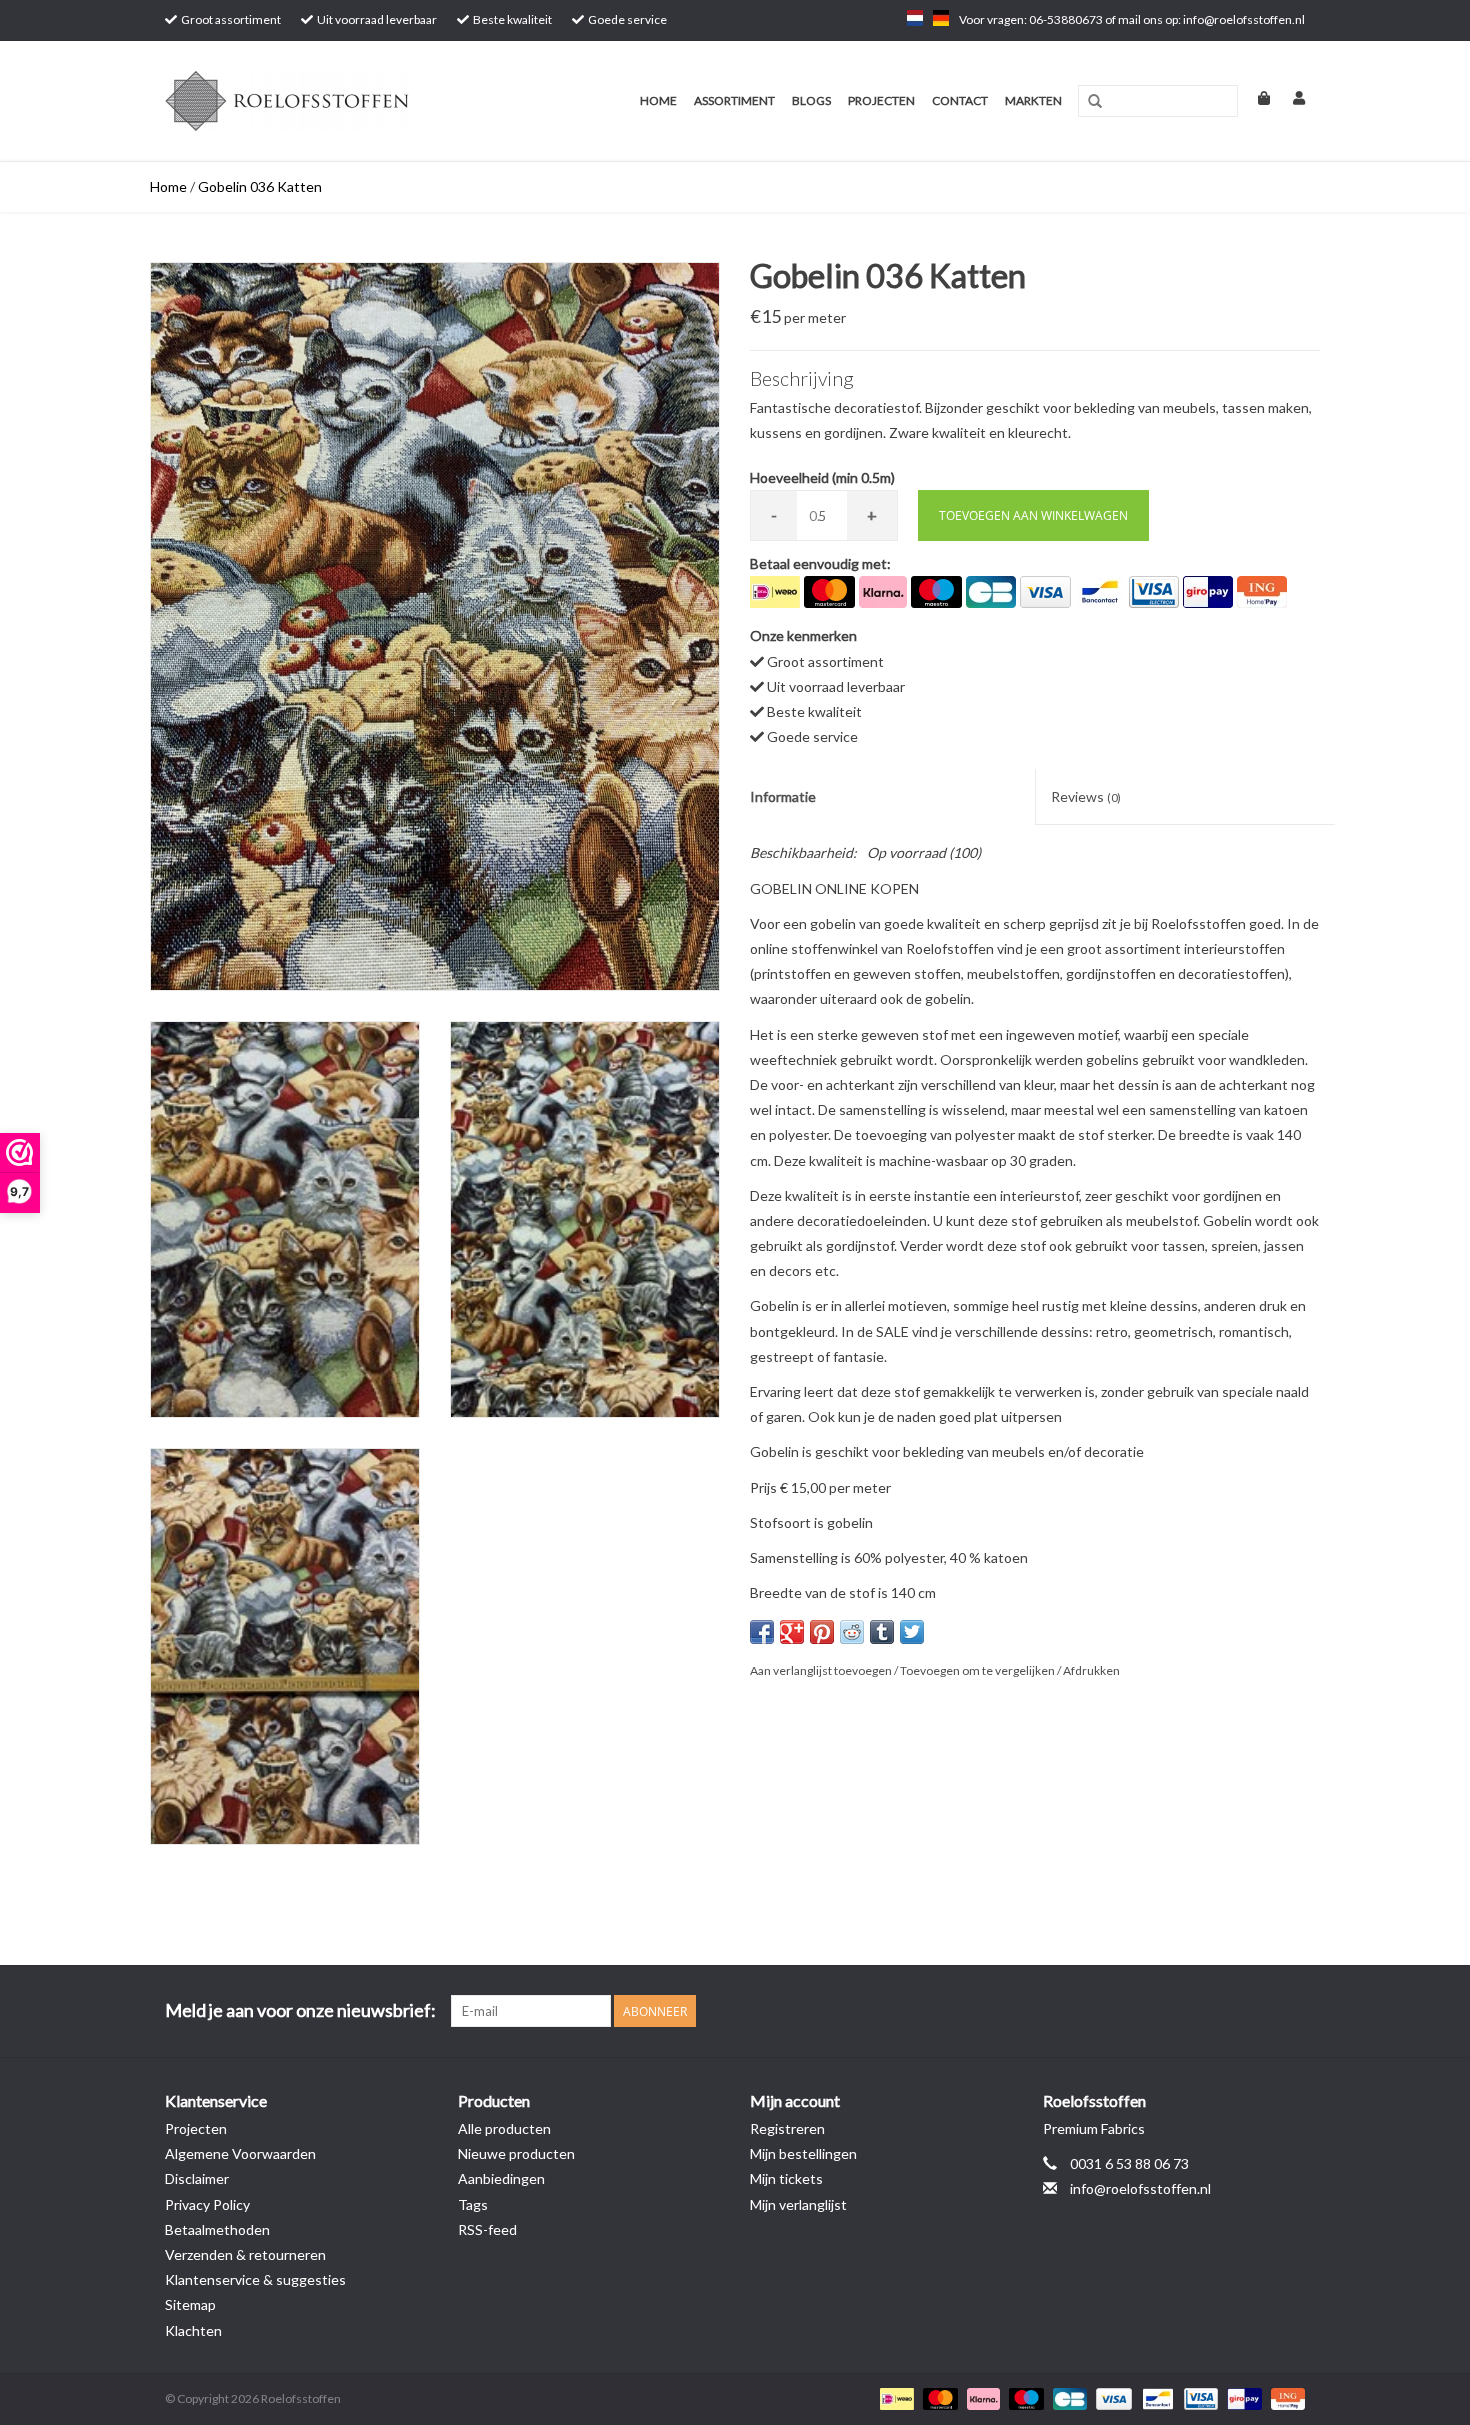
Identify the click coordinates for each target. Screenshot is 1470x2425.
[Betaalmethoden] (894, 2397)
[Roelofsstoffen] (317, 101)
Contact (960, 100)
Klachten (193, 2330)
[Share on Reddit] (852, 1632)
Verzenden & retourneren (245, 2254)
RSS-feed (487, 2229)
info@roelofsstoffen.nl (1140, 2188)
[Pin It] (822, 1632)
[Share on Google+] (792, 1632)
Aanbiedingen (501, 2178)
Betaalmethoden (217, 2229)
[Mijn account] (1289, 97)
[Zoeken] (1095, 102)
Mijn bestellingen (803, 2153)
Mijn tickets (786, 2178)
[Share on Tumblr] (882, 1632)
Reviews (1086, 796)
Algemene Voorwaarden (240, 2153)
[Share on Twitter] (912, 1632)
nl (915, 18)
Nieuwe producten (516, 2153)
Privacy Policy (207, 2204)
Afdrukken (1091, 1670)
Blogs (811, 100)
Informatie (783, 796)
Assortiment (734, 100)
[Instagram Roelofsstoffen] (1289, 2011)
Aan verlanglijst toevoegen (821, 1670)
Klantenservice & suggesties (255, 2279)
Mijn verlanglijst (798, 2204)
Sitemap (190, 2304)
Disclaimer (197, 2178)
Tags (473, 2204)
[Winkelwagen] (1255, 97)
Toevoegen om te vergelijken (978, 1670)
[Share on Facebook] (762, 1632)
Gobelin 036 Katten (260, 186)
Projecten (881, 100)
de (941, 18)
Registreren (787, 2128)
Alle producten (504, 2128)
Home (658, 100)
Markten (1033, 100)
